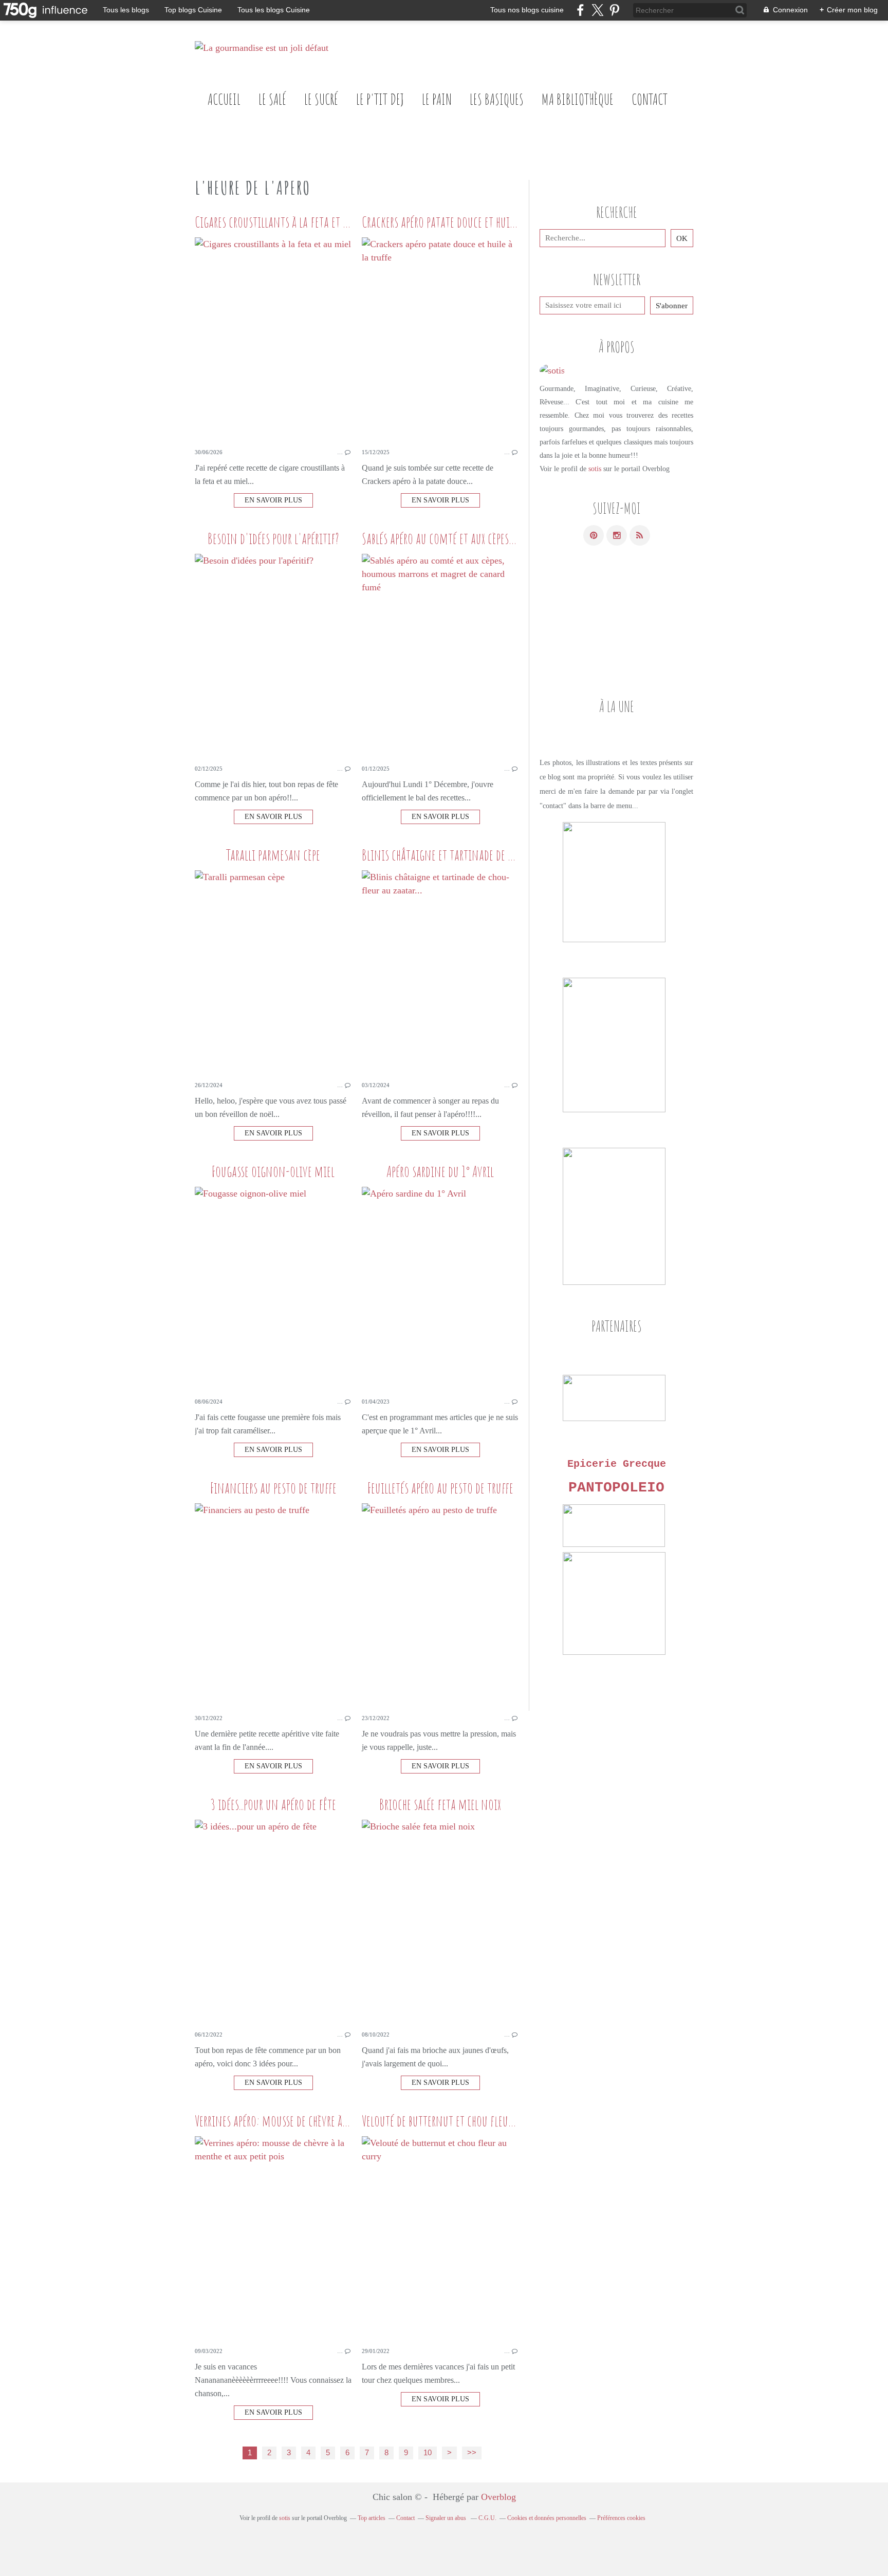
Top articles (372, 2518)
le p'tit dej (380, 99)
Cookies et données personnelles (547, 2518)
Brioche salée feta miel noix (440, 1804)
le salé (272, 99)
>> (472, 2453)
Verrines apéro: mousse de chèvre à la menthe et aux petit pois (328, 2121)
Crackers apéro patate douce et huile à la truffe (463, 222)
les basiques (497, 99)
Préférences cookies (621, 2518)
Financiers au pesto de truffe (273, 1488)
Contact (650, 99)
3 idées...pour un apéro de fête (273, 1804)
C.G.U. (487, 2518)
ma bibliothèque (578, 99)
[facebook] (580, 10)
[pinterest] (614, 10)
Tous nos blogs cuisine (527, 10)
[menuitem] (224, 99)
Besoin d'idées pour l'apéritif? (273, 538)
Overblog (498, 2497)
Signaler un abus (447, 2518)
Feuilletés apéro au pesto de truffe (440, 1488)
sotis (595, 469)
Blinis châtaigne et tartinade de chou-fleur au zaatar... (483, 855)
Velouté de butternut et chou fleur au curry (456, 2121)
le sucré (321, 99)
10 (428, 2453)
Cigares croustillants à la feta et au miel (285, 222)
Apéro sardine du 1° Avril (440, 1171)
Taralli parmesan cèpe (273, 855)
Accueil (224, 99)
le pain (437, 99)
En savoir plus (273, 500)
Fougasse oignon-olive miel (273, 1171)
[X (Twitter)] (597, 10)
